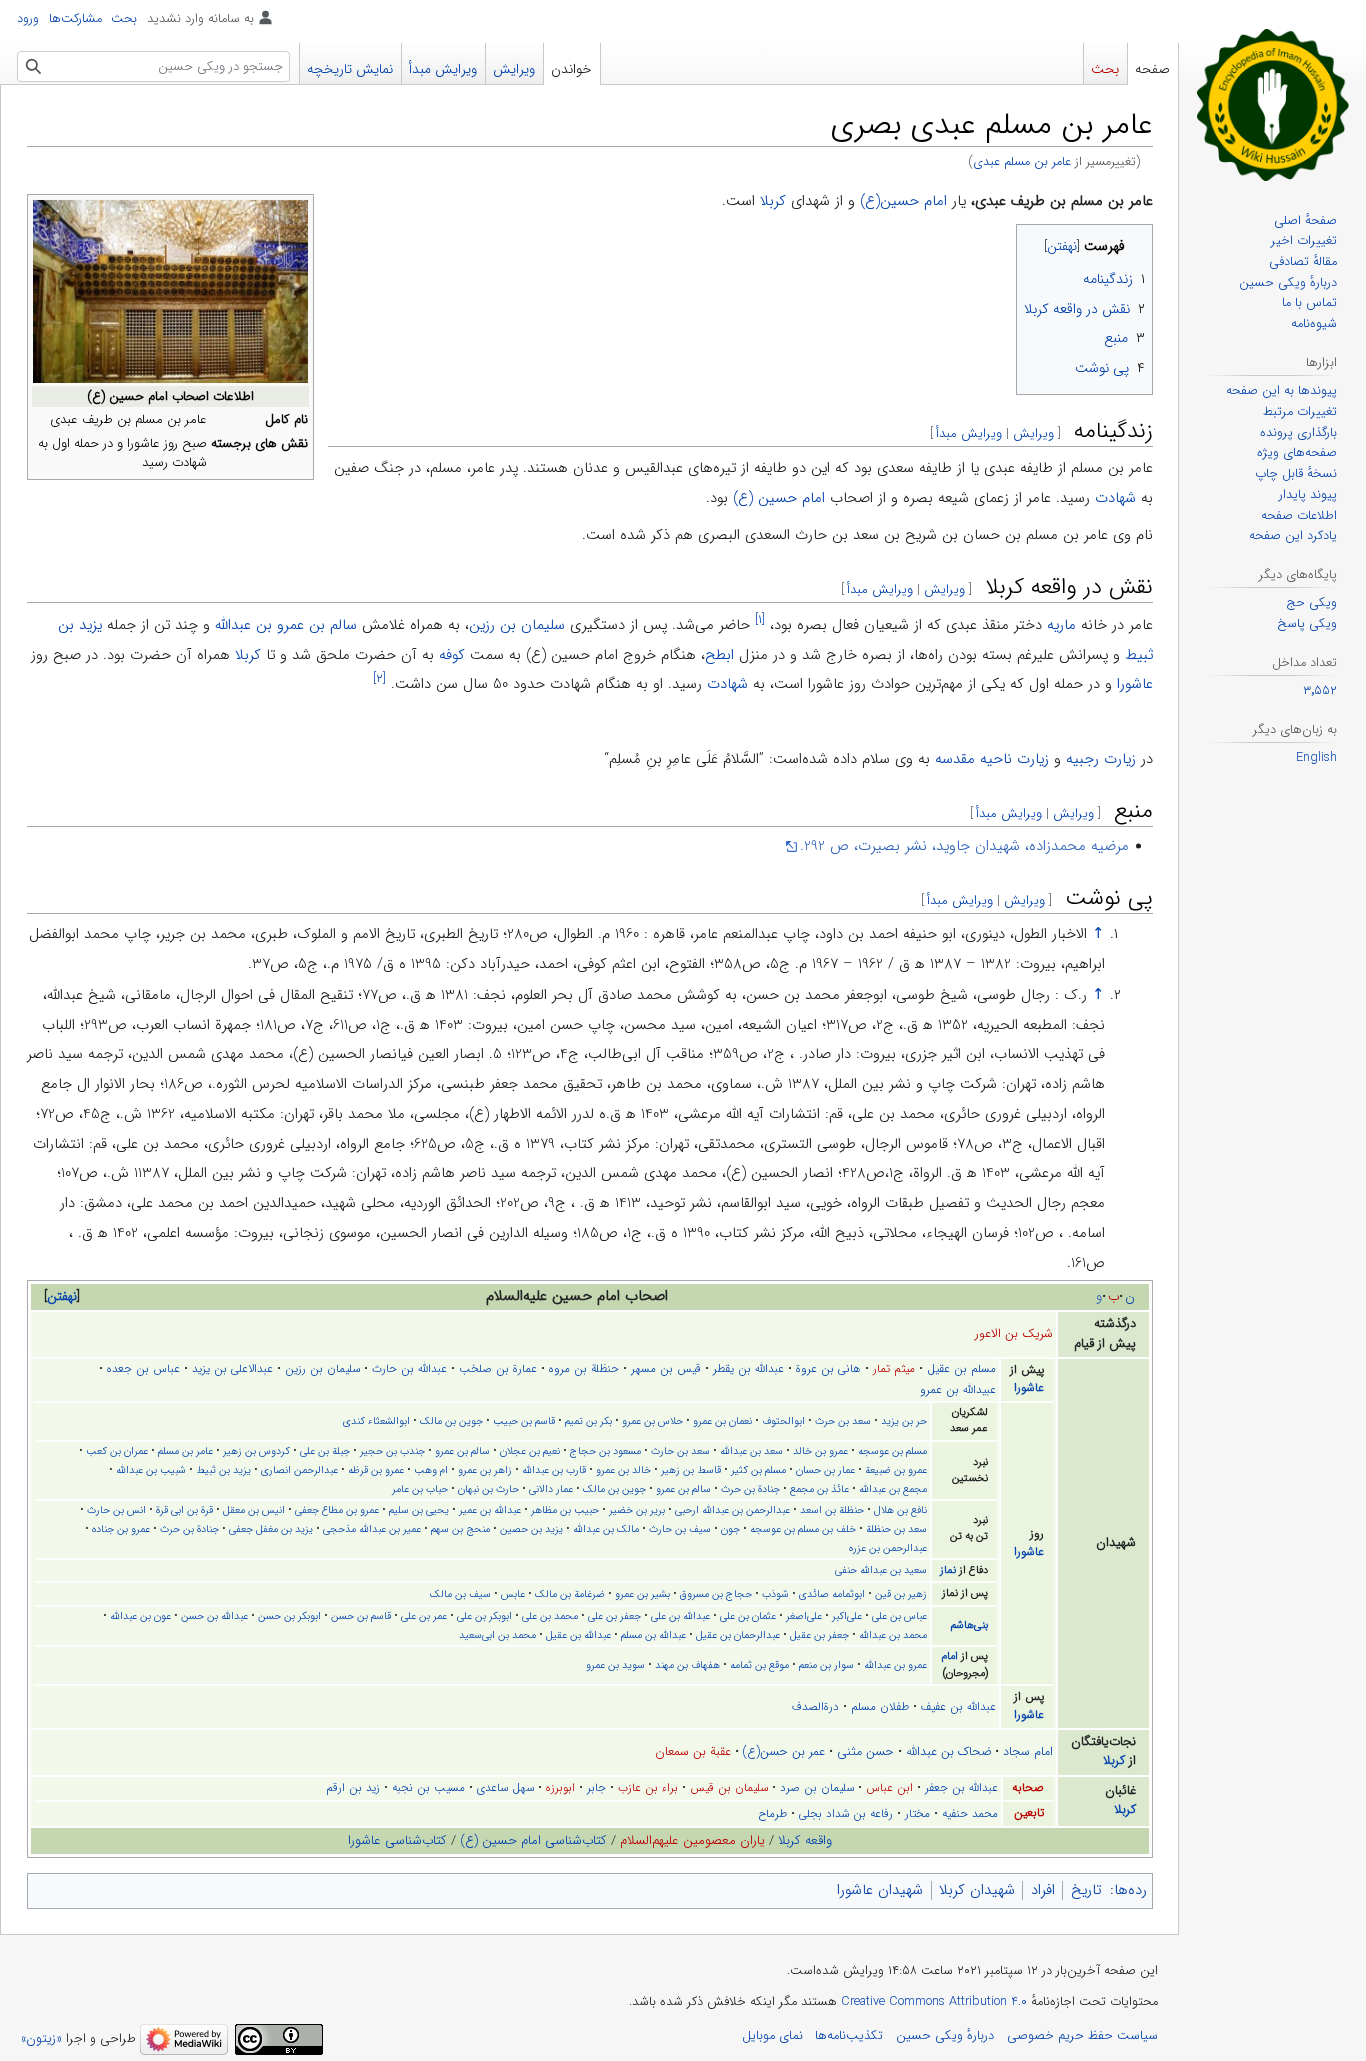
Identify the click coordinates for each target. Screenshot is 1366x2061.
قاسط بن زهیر (691, 1470)
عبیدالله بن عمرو (958, 1390)
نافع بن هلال (900, 1510)
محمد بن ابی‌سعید (497, 1635)
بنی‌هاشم (969, 1625)
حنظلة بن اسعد (832, 1510)
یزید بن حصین (531, 1529)
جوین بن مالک (451, 1421)
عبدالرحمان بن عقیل (738, 1635)
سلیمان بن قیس (729, 1788)
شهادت (1115, 498)
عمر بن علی (424, 1616)
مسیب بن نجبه (428, 1788)
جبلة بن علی (325, 1451)
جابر (596, 1788)
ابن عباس (889, 1788)
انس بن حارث (116, 1510)
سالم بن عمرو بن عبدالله (286, 625)
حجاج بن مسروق (716, 1594)
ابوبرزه (560, 1788)
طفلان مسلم (880, 1707)
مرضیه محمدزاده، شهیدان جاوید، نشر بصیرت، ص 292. (964, 846)
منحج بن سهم (460, 1529)
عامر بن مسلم (185, 1451)
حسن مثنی (865, 1751)
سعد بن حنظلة (896, 1529)
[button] (62, 1297)
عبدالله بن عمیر (490, 1510)
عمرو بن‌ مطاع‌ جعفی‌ (337, 1510)
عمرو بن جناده (121, 1529)
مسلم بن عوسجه (892, 1451)
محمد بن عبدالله (893, 1635)
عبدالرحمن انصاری (299, 1470)
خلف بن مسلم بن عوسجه (803, 1529)
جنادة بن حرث (750, 1489)
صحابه (1028, 1788)
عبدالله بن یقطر (748, 1369)
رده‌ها (1130, 1890)
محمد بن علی (550, 1616)
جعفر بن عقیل (819, 1635)
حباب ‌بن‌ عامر (420, 1489)
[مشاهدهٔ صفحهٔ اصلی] (1272, 104)
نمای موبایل (772, 2036)
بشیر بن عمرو (642, 1594)
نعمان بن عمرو (722, 1421)
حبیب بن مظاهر (565, 1510)
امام (950, 1656)
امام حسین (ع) (779, 498)
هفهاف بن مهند (687, 1665)
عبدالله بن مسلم (653, 1635)
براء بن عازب (648, 1788)
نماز (948, 1570)
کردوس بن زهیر (256, 1451)
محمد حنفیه (970, 1814)
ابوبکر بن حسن (289, 1616)
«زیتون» (41, 2039)
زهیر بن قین (901, 1594)
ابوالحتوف (783, 1421)
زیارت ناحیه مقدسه (992, 759)
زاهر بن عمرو (485, 1470)
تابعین (1029, 1813)
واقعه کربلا (805, 1840)
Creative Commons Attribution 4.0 (934, 2002)
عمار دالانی (551, 1489)
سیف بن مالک (460, 1594)
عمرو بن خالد (820, 1451)
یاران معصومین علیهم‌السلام (692, 1840)
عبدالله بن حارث (409, 1369)
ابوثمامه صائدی (832, 1594)
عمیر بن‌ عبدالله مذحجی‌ (372, 1529)
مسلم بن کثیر (758, 1470)
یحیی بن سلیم (419, 1510)
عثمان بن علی (748, 1616)
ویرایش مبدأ (969, 433)
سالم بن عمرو (462, 1451)
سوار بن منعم (826, 1665)
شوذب (775, 1594)
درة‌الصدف (815, 1707)
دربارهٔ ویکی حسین (945, 2036)
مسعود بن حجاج (605, 1451)
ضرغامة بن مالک (570, 1594)
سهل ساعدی (505, 1788)
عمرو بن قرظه (376, 1470)
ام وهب (431, 1470)
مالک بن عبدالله (606, 1529)
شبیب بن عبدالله (151, 1470)
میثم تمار (894, 1369)
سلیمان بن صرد (817, 1788)
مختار (917, 1814)
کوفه (452, 655)
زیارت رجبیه (1101, 759)
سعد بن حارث (680, 1451)
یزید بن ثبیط (223, 1470)
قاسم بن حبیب (524, 1421)
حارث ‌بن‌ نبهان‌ (488, 1489)
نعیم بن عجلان (530, 1451)
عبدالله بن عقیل (578, 1635)
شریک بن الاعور (1014, 1333)
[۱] (760, 619)
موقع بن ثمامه (759, 1665)
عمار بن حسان (825, 1470)
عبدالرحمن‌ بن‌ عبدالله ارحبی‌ (732, 1510)
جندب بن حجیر (392, 1451)
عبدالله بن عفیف (958, 1707)
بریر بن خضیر (637, 1510)
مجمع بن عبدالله (893, 1489)
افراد (1043, 1890)
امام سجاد (1028, 1751)
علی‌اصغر (804, 1616)
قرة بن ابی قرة (184, 1510)
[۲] (379, 678)
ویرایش (1033, 433)
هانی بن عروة (828, 1369)
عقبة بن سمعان (693, 1751)
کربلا (773, 201)
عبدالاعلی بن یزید (232, 1369)
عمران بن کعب (117, 1451)
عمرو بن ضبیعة (896, 1470)
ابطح (719, 655)
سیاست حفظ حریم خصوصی (1082, 2036)
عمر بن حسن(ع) (784, 1751)
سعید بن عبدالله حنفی (881, 1570)
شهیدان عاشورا (880, 1890)
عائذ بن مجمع (819, 1489)
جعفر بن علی (614, 1616)
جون (730, 1529)
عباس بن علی (899, 1616)
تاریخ (1086, 1890)
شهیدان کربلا (977, 1890)
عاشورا (1135, 684)
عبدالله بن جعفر (961, 1788)
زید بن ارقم (353, 1788)
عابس (513, 1594)
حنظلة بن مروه (584, 1369)
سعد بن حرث (843, 1421)
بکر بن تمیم (588, 1421)
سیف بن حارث (680, 1529)
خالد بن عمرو (623, 1470)
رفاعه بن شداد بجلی (846, 1814)
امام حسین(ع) (903, 201)
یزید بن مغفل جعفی (271, 1529)
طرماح (772, 1814)
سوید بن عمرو (615, 1665)
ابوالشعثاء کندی (376, 1421)
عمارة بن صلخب (498, 1369)
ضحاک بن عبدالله (948, 1751)
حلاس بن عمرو (652, 1421)
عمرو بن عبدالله (895, 1665)
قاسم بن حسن (361, 1616)
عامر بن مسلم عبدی (1022, 162)
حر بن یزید (904, 1421)
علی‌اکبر (847, 1616)
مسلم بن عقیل (961, 1369)
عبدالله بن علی (680, 1616)
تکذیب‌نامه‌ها (849, 2036)
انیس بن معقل (254, 1510)
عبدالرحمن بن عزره (888, 1548)
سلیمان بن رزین (517, 625)
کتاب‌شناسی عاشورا (397, 1840)
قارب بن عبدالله (554, 1470)
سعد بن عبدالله (751, 1451)
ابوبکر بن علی (484, 1616)
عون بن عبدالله (140, 1616)
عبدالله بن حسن (214, 1616)
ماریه (1061, 625)
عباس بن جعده (143, 1369)
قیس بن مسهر (666, 1369)
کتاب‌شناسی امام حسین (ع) (533, 1840)
